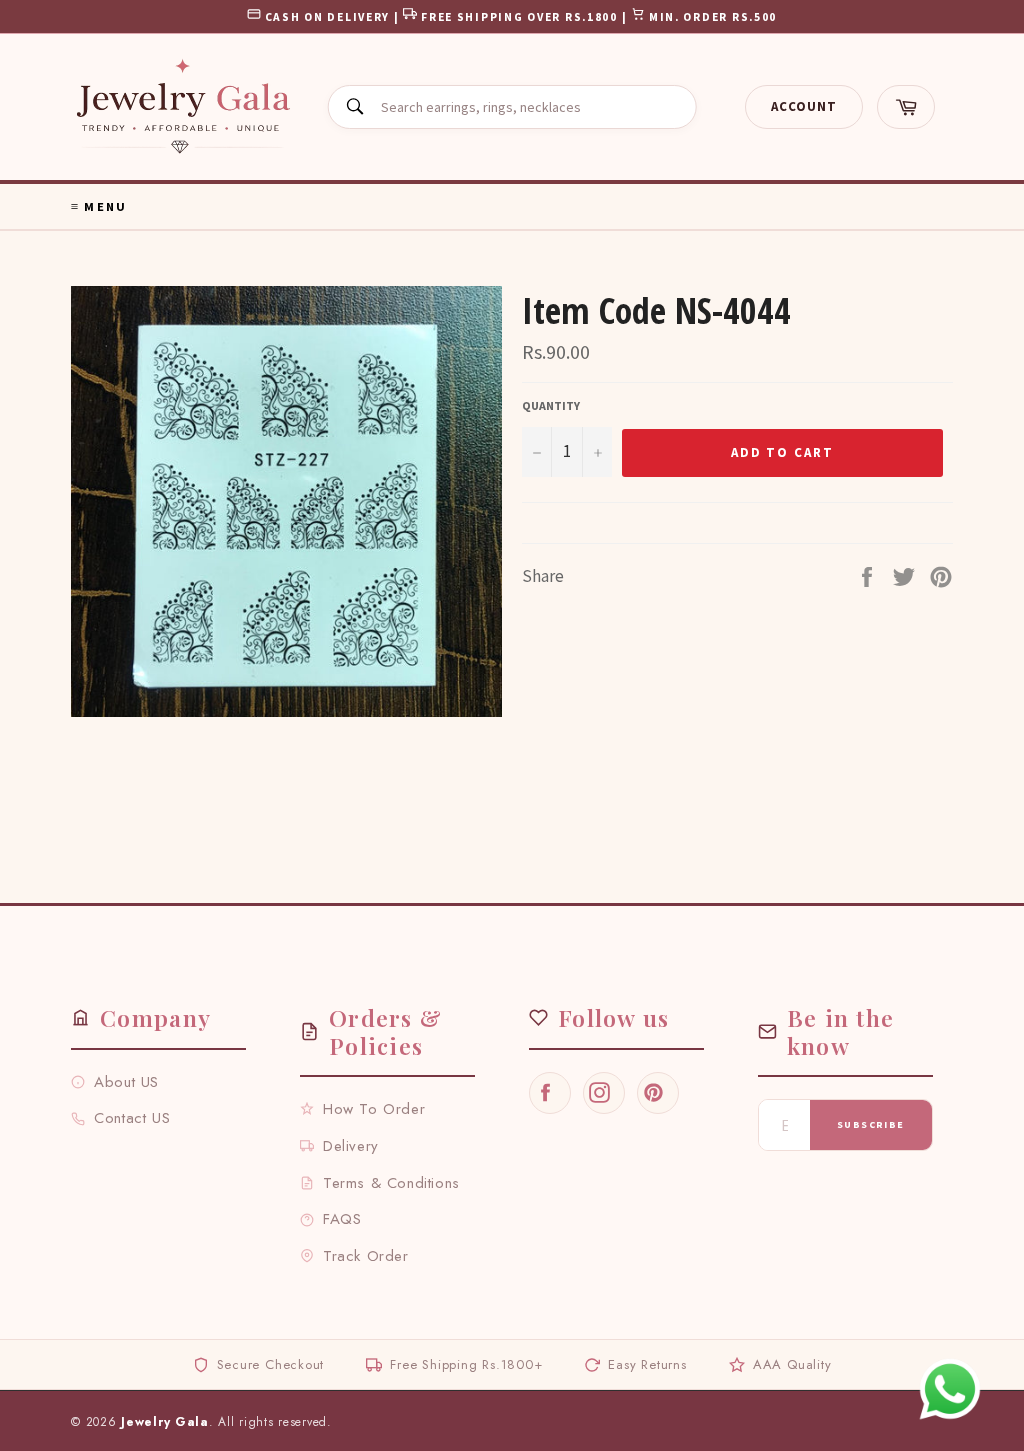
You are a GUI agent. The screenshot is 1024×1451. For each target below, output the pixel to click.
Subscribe (871, 1124)
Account (803, 106)
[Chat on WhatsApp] (950, 1389)
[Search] (355, 107)
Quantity (551, 405)
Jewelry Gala (165, 1422)
